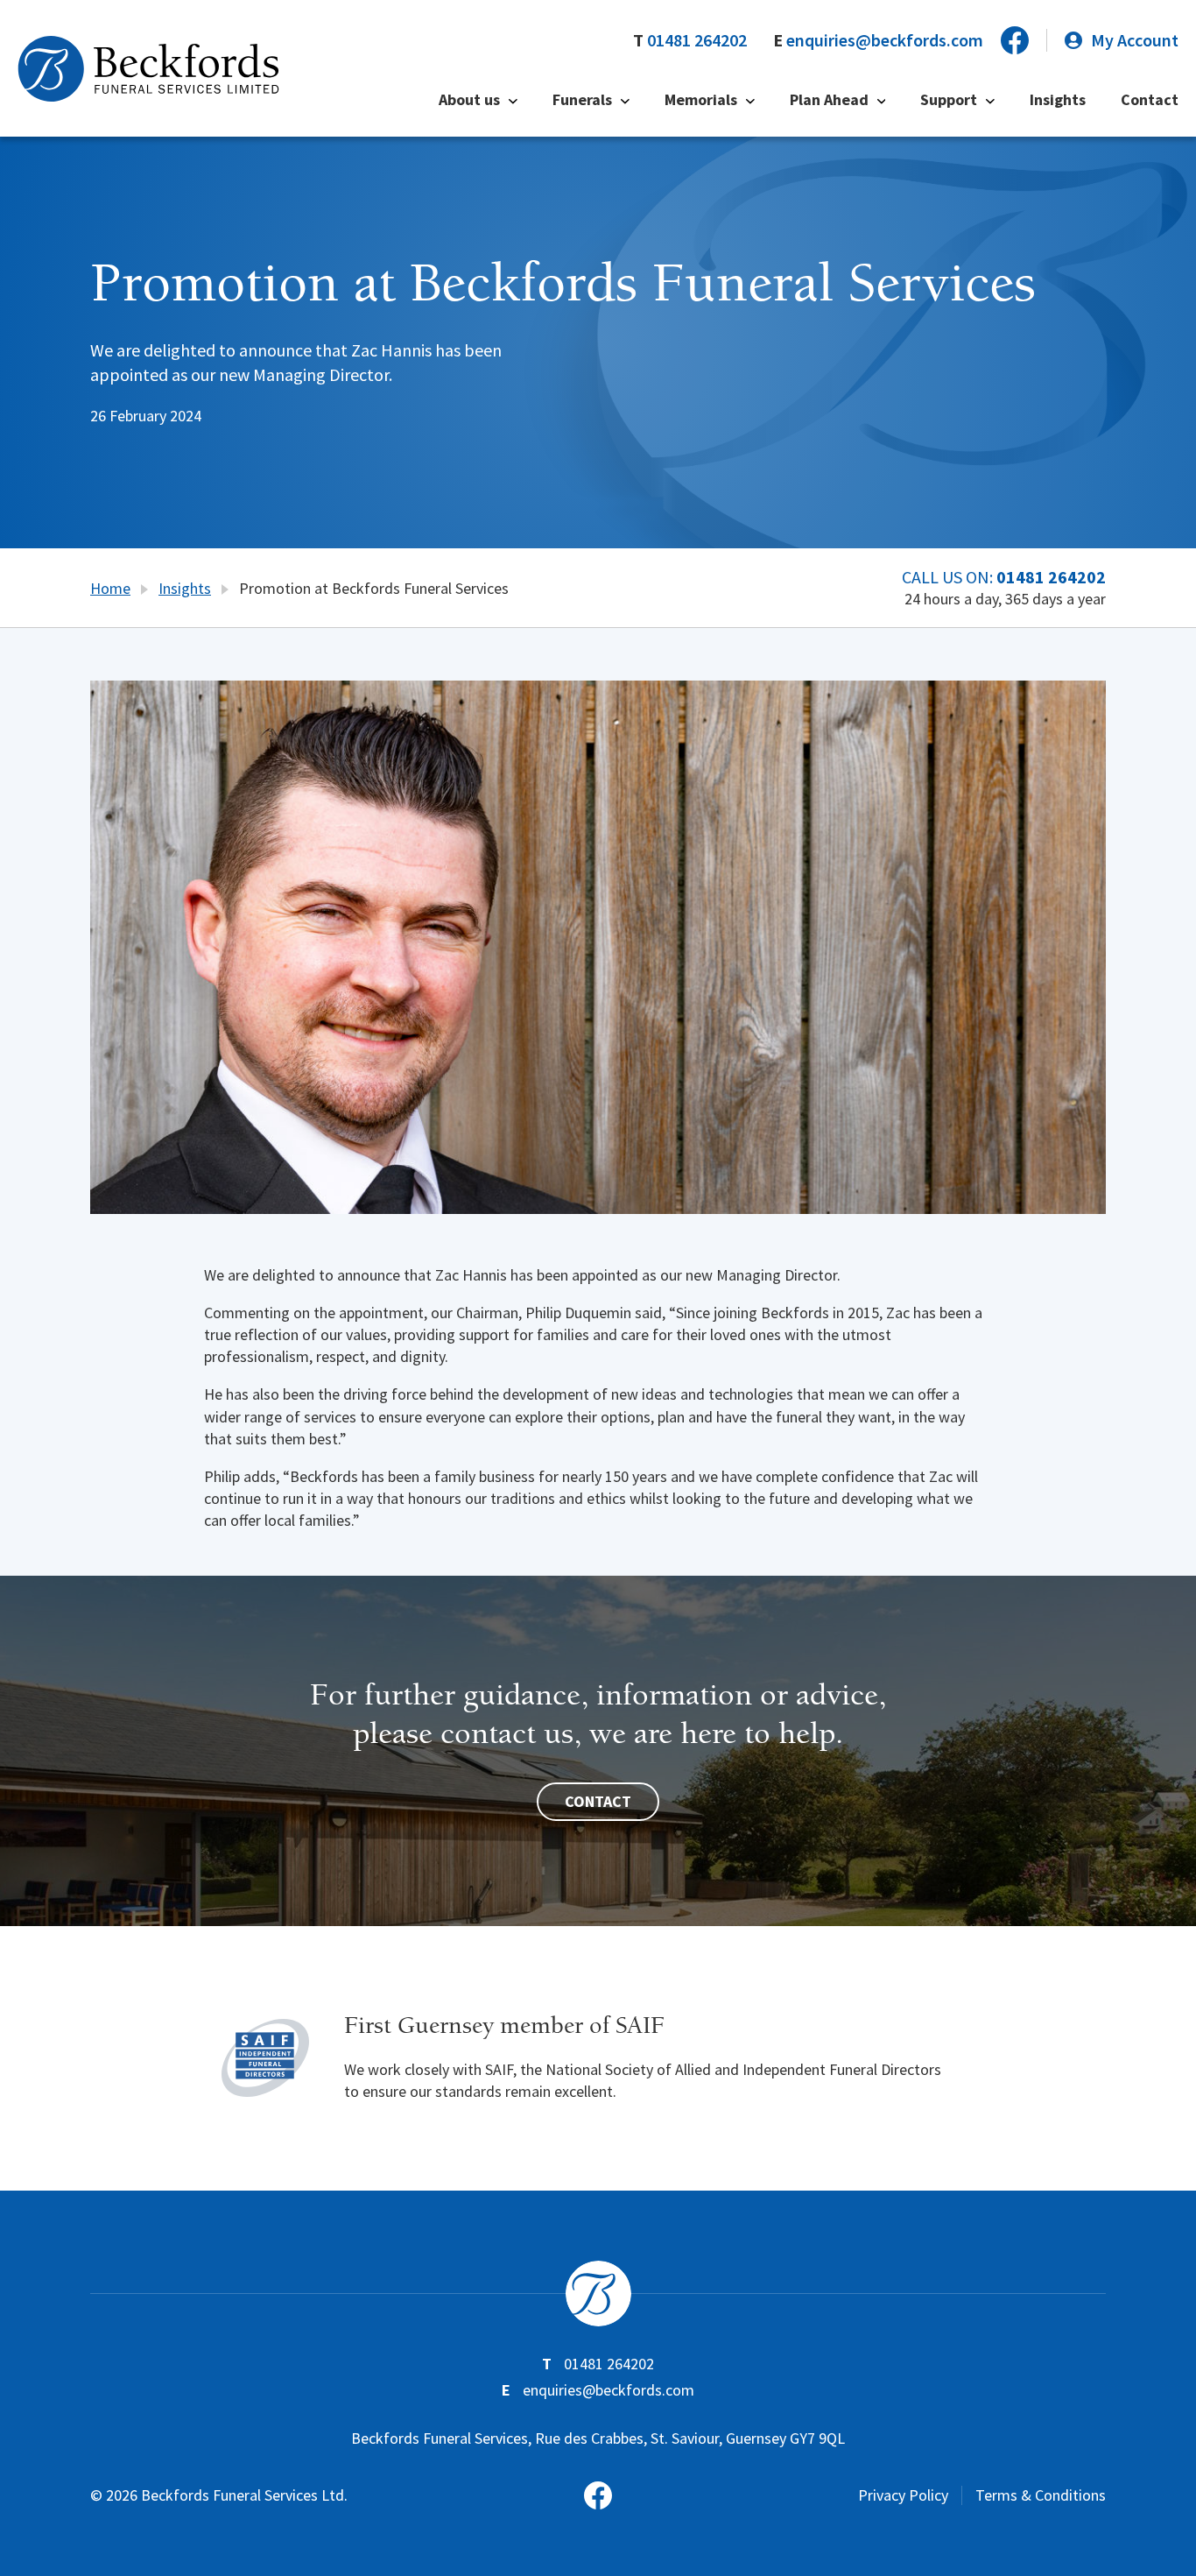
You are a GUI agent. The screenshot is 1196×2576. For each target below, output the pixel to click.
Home (110, 588)
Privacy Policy (903, 2495)
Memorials (701, 99)
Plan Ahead (829, 99)
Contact (1150, 99)
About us (469, 99)
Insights (1058, 99)
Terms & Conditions (1041, 2495)
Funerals (582, 99)
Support (949, 99)
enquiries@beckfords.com (885, 40)
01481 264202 (697, 40)
